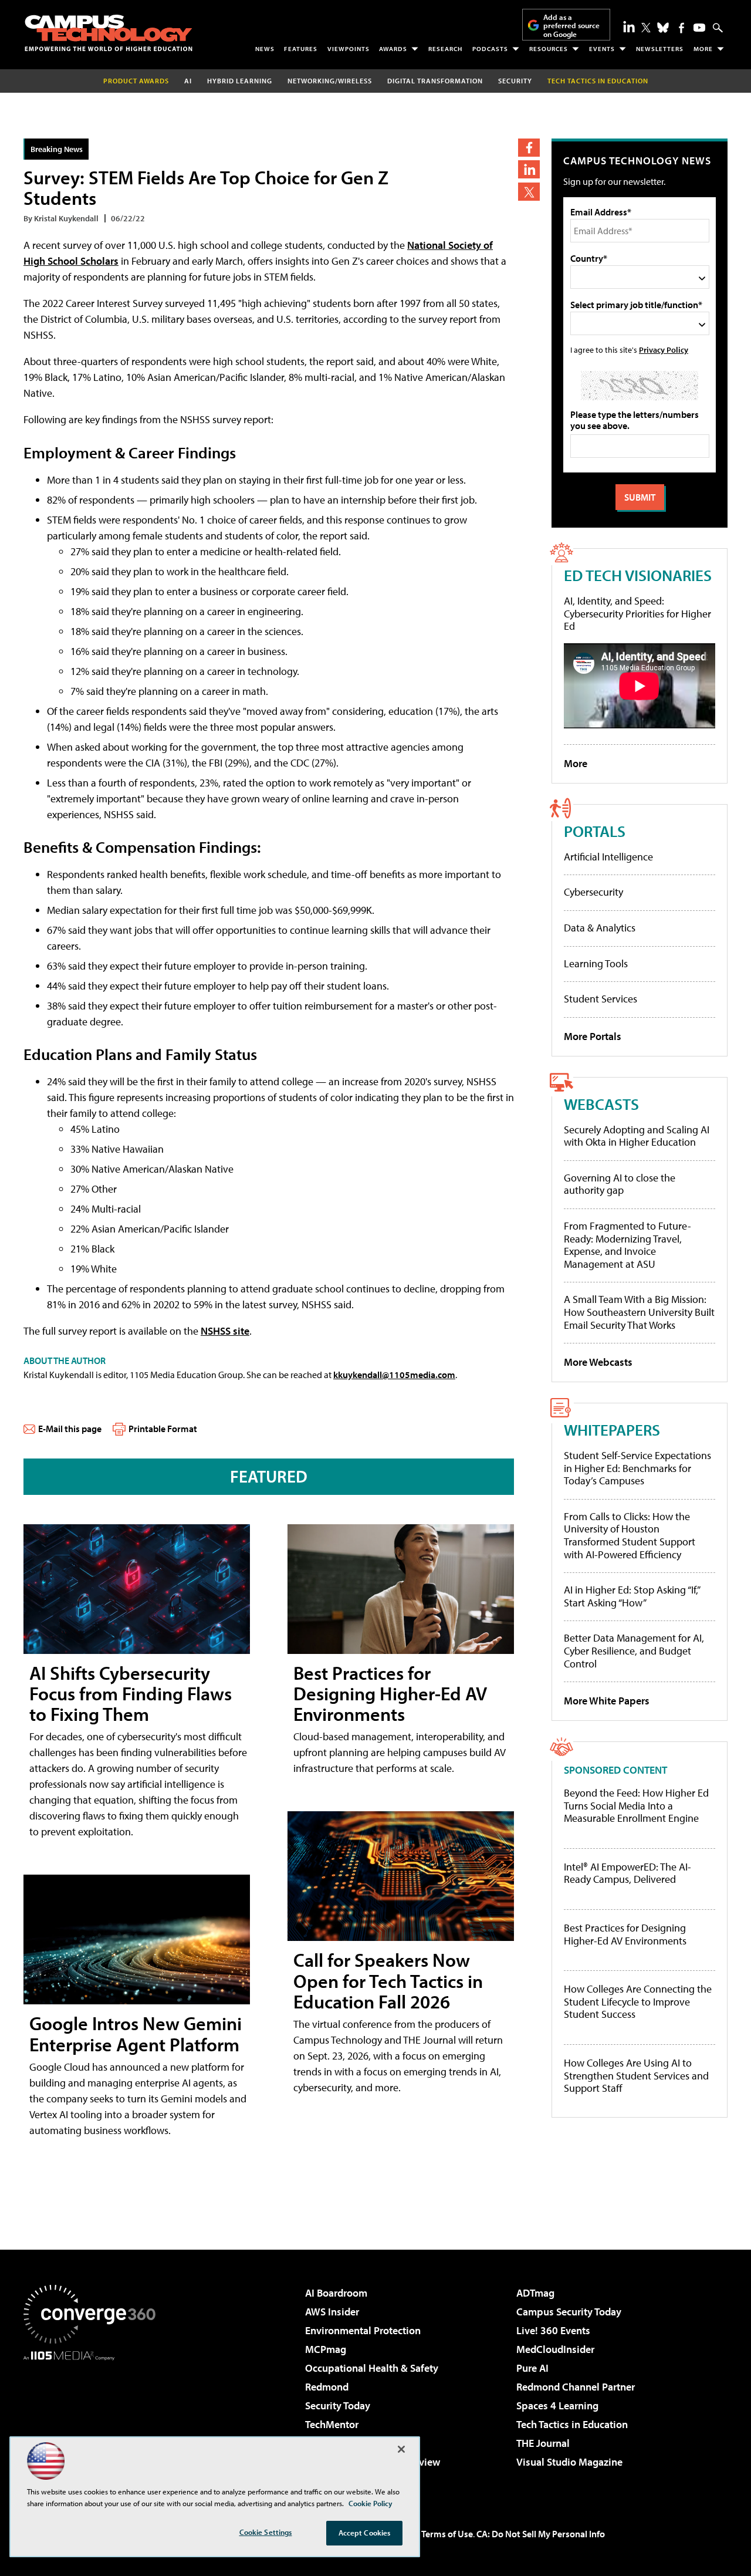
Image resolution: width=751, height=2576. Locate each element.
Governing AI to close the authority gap (620, 1184)
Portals (595, 831)
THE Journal (543, 2443)
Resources (549, 49)
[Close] (401, 2449)
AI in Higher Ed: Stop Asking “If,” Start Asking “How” (632, 1596)
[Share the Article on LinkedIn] (529, 169)
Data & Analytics (600, 928)
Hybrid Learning (240, 81)
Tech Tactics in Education (572, 2424)
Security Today (338, 2405)
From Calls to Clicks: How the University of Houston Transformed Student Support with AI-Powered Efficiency (630, 1535)
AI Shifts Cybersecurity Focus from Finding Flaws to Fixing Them (131, 1693)
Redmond (327, 2387)
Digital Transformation (435, 81)
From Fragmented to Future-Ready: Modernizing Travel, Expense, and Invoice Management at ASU (627, 1245)
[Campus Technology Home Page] (109, 33)
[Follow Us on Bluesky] (663, 28)
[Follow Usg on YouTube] (699, 28)
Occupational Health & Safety (372, 2368)
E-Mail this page (70, 1429)
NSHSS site (225, 1331)
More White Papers (607, 1701)
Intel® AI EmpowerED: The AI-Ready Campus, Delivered (627, 1873)
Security (515, 81)
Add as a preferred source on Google (571, 26)
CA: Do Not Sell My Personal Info (541, 2534)
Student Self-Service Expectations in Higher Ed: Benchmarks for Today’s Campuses (637, 1468)
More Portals (593, 1036)
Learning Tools (596, 963)
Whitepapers (612, 1429)
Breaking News (57, 149)
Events (602, 49)
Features (301, 49)
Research (445, 49)
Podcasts (490, 49)
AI (188, 81)
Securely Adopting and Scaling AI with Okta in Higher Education (637, 1136)
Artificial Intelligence (608, 857)
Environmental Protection (363, 2330)
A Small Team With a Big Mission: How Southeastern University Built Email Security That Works (639, 1312)
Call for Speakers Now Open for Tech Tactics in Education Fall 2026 (388, 1980)
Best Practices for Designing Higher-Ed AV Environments (390, 1693)
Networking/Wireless (330, 81)
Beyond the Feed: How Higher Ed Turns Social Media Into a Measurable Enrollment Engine (636, 1806)
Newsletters (660, 49)
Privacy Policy (664, 350)
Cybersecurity (593, 892)
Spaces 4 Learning (557, 2405)
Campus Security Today (569, 2312)
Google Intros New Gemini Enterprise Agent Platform (136, 2033)
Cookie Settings (266, 2532)
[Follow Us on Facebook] (681, 28)
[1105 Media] (94, 2420)
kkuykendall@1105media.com (394, 1375)
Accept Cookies (365, 2533)
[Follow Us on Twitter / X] (646, 28)
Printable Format (163, 1429)
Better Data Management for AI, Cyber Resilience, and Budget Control (634, 1650)
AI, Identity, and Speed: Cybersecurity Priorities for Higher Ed (637, 613)
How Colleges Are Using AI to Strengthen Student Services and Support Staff (636, 2076)
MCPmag (326, 2349)
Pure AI (532, 2368)
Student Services (601, 999)
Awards (393, 49)
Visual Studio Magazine (569, 2462)
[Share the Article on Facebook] (529, 148)
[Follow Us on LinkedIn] (629, 26)
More (703, 49)
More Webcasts (598, 1362)
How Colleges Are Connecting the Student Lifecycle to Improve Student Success (638, 2002)
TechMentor (332, 2424)
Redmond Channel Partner (576, 2387)
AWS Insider (332, 2312)
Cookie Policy (371, 2503)
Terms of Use (447, 2534)
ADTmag (535, 2293)
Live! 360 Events (553, 2330)
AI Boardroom (336, 2293)
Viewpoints (349, 49)
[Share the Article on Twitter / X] (529, 192)
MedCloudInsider (555, 2349)
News (265, 49)
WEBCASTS (601, 1104)
